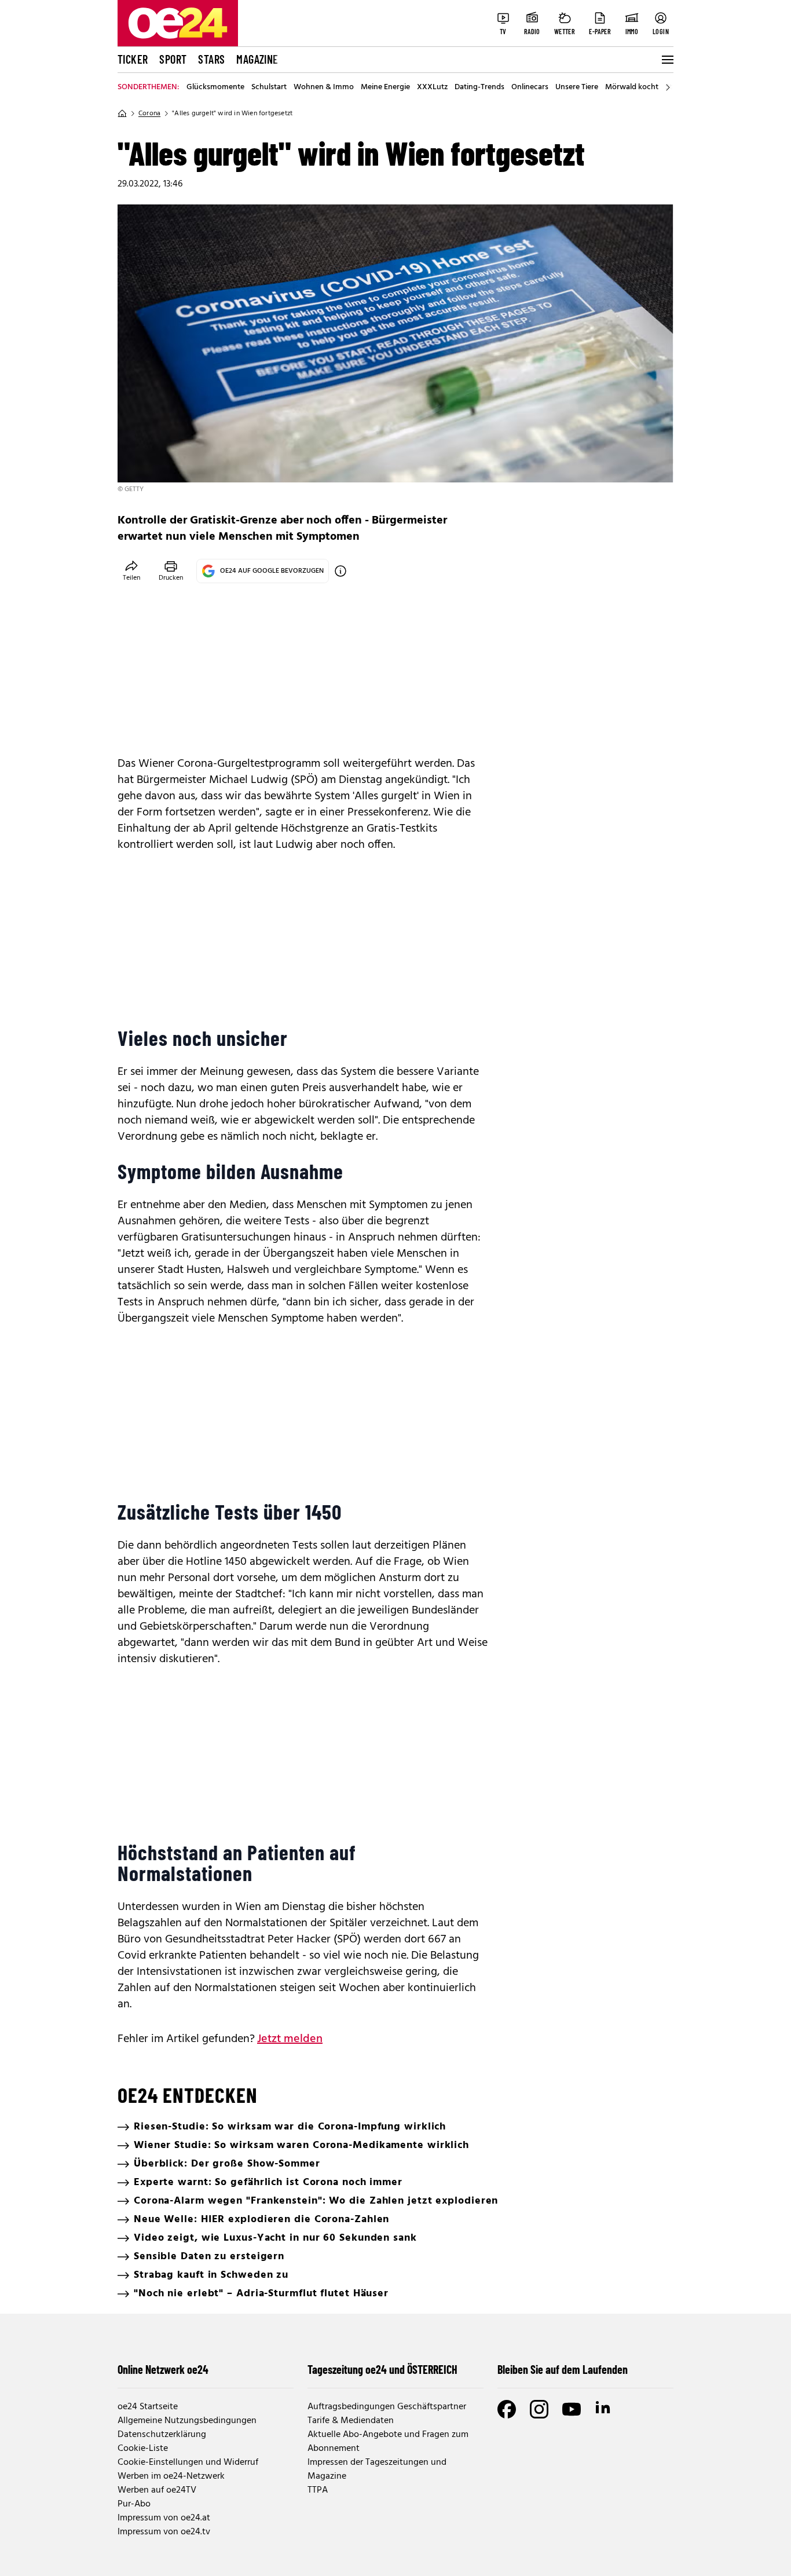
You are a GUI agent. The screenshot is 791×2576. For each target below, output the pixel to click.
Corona (149, 114)
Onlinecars (530, 87)
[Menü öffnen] (667, 60)
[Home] (122, 114)
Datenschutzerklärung (162, 2435)
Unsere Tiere (577, 87)
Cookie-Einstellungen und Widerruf (188, 2462)
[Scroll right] (668, 87)
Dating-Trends (479, 87)
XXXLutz (432, 87)
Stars (211, 59)
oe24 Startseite (148, 2407)
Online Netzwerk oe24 (163, 2369)
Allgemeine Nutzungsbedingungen (187, 2421)
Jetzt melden (290, 2039)
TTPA (318, 2490)
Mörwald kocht (632, 87)
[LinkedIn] (604, 2409)
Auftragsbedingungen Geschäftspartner (387, 2407)
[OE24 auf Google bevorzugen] (340, 571)
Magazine (257, 59)
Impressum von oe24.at (164, 2518)
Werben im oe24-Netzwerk (171, 2476)
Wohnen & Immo (324, 87)
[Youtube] (572, 2409)
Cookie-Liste (143, 2449)
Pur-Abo (134, 2504)
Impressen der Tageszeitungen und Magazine (377, 2469)
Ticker (133, 59)
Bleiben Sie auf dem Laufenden (563, 2369)
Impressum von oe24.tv (164, 2532)
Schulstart (269, 87)
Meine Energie (385, 87)
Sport (173, 59)
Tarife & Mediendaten (351, 2421)
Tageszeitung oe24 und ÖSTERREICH (382, 2369)
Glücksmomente (215, 87)
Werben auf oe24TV (157, 2490)
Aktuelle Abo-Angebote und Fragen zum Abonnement (388, 2442)
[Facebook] (507, 2409)
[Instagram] (539, 2409)
